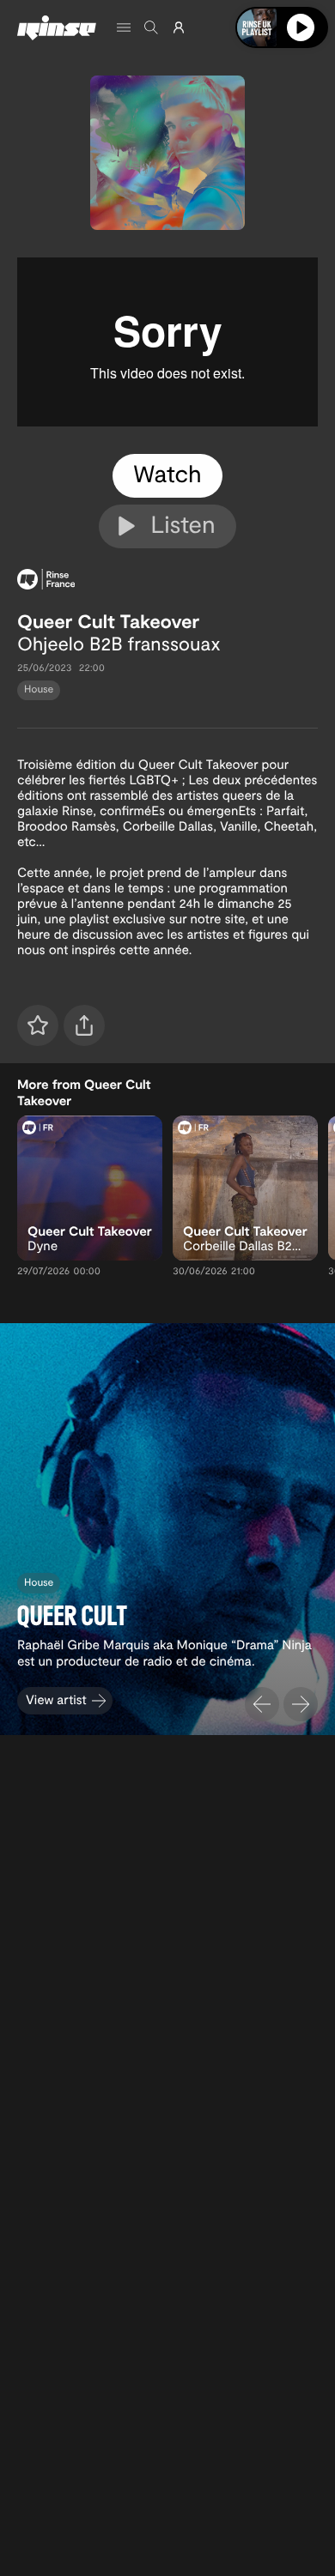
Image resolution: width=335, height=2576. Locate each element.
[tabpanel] (167, 342)
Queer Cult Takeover (108, 621)
